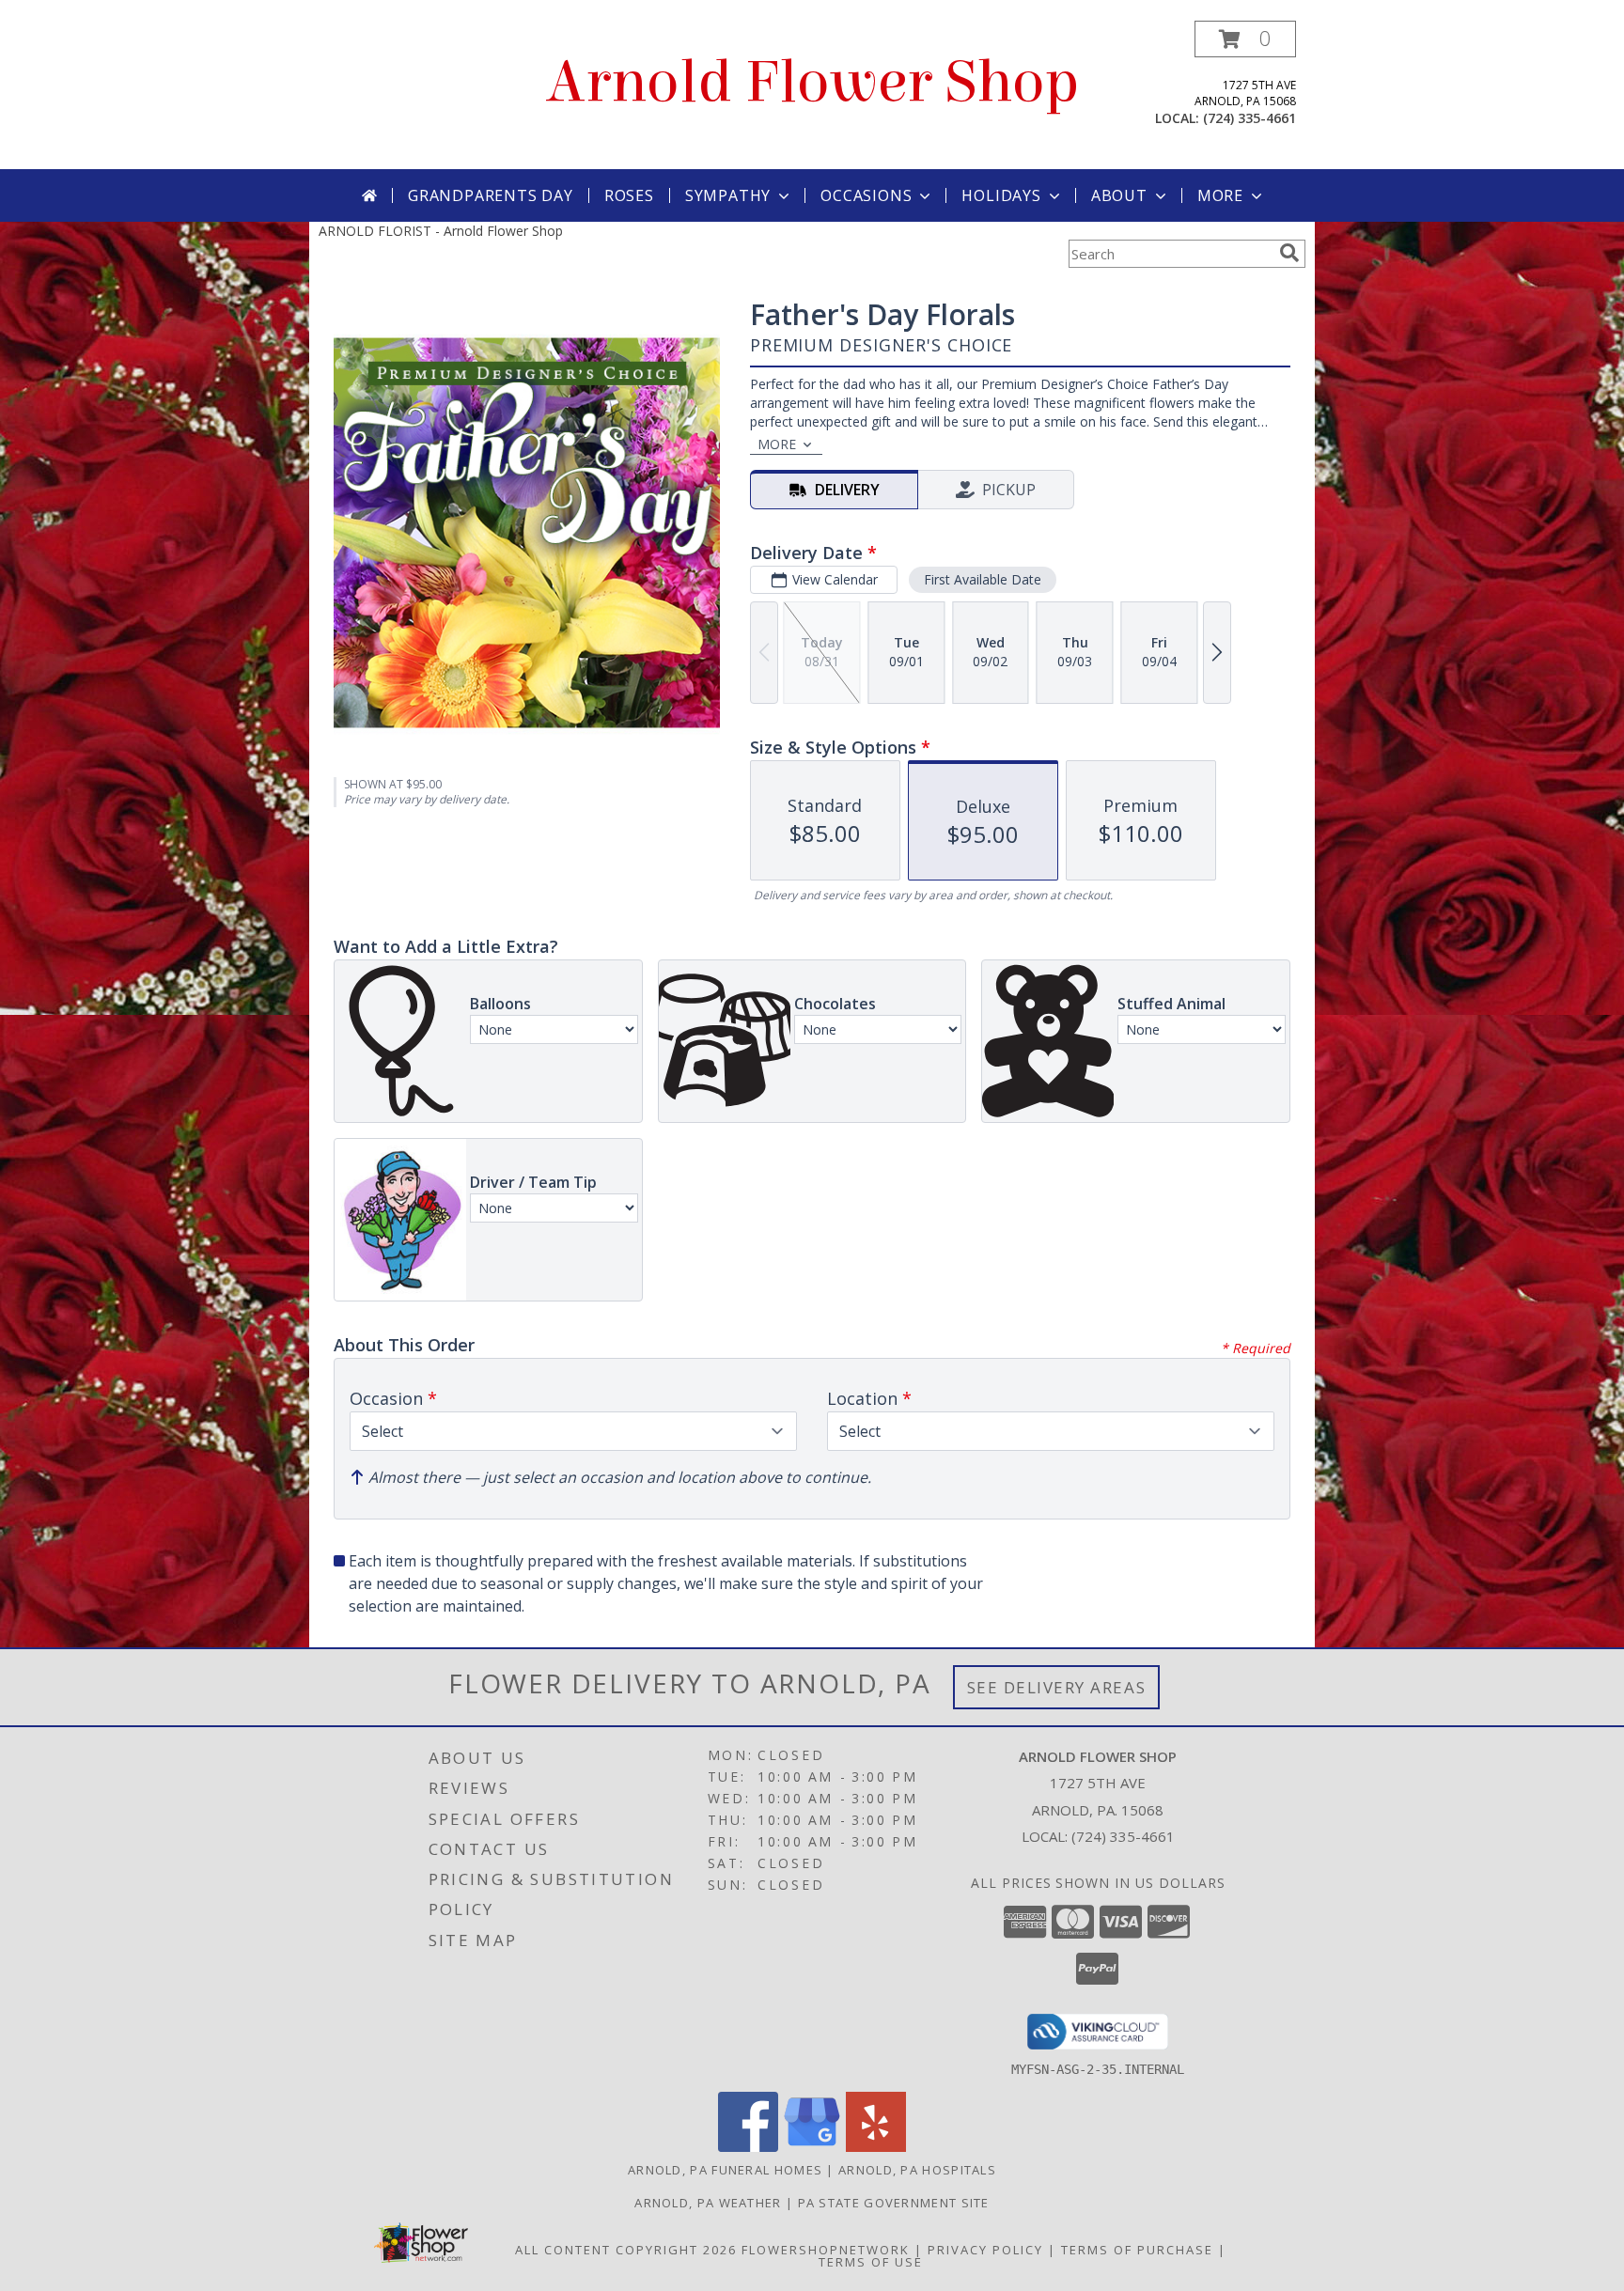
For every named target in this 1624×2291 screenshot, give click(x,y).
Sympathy (728, 195)
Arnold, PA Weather (708, 2203)
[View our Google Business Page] (812, 2147)
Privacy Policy (985, 2250)
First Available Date (983, 579)
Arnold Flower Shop (812, 82)
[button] (1245, 39)
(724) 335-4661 (1249, 118)
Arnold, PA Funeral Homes (725, 2170)
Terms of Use (871, 2262)
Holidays (1001, 195)
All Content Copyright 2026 (626, 2250)
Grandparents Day (491, 195)
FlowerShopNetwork (826, 2250)
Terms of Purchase (1137, 2250)
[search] (1289, 253)
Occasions (866, 195)
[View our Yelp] (876, 2147)
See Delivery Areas (1057, 1687)
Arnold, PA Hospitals (917, 2170)
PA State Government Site (894, 2203)
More (1220, 195)
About (1119, 195)
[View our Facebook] (748, 2147)
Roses (629, 195)
